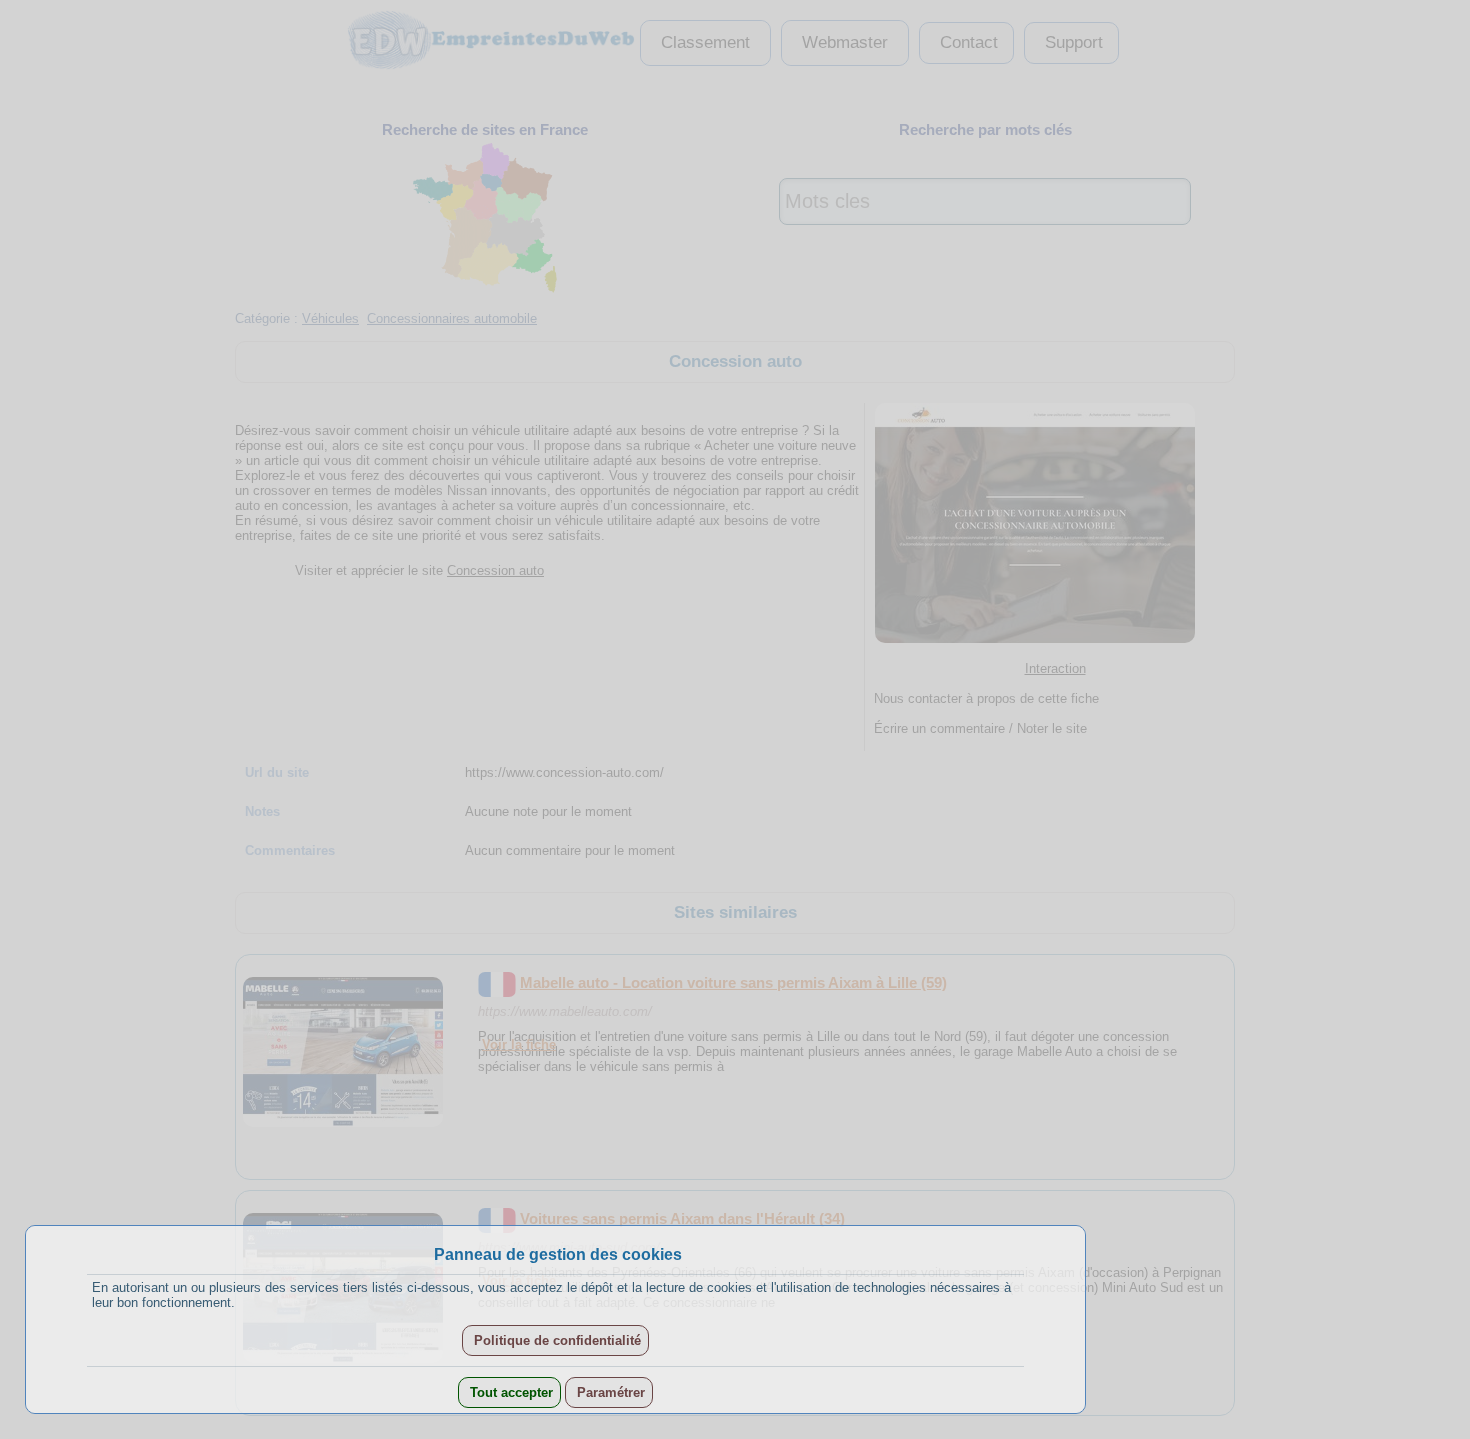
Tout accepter (509, 1392)
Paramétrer (609, 1392)
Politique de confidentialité (555, 1340)
